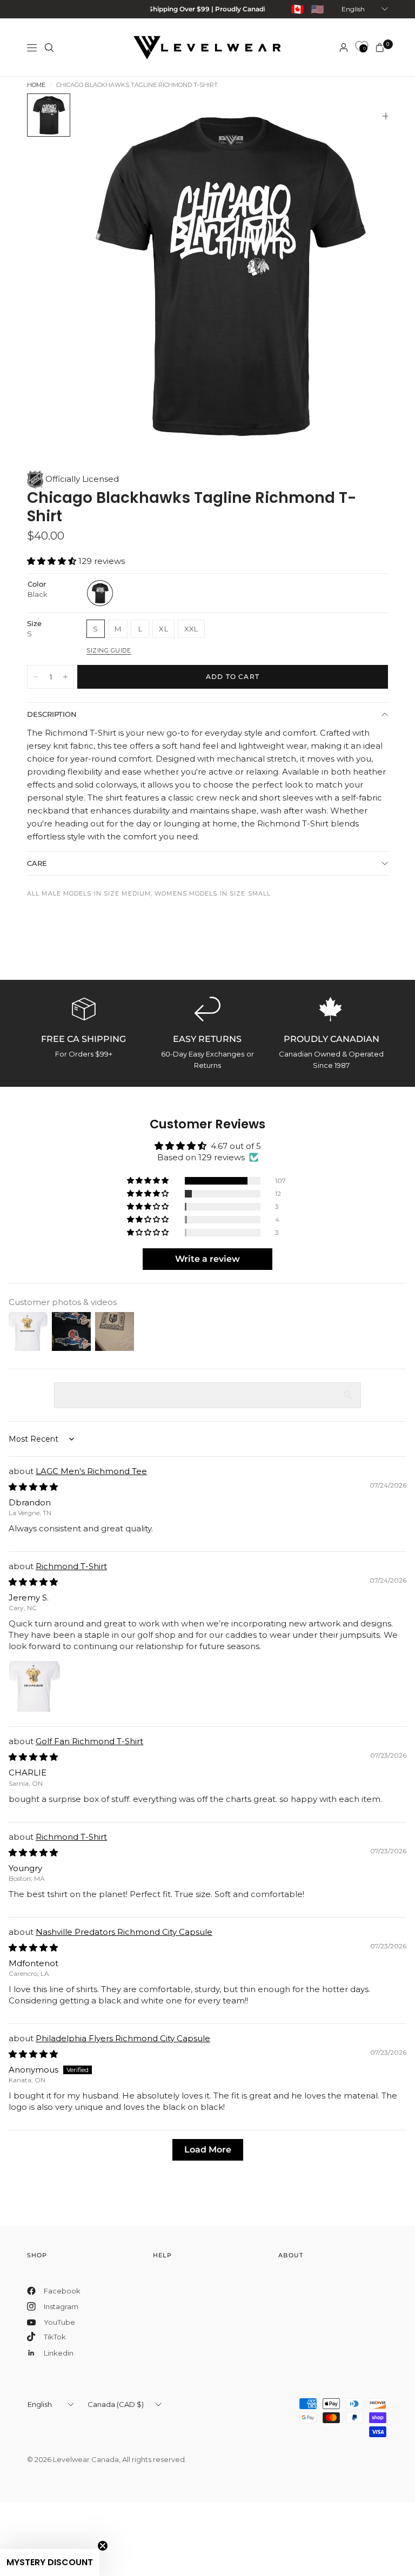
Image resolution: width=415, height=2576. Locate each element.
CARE (37, 863)
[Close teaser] (103, 2546)
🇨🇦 (297, 9)
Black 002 (100, 593)
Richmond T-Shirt (71, 1566)
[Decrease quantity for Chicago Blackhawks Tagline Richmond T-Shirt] (36, 677)
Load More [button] (208, 2150)
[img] (33, 1487)
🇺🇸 (317, 9)
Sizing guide (109, 650)
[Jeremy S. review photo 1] (35, 1686)
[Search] (49, 48)
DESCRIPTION (52, 714)
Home (36, 85)
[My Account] (344, 48)
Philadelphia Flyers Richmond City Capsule (123, 2038)
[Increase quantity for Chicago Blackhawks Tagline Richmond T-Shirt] (65, 677)
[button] (53, 561)
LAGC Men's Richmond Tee (91, 1471)
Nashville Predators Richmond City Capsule (124, 1932)
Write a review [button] (207, 1259)
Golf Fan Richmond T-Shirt (89, 1741)
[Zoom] (386, 116)
